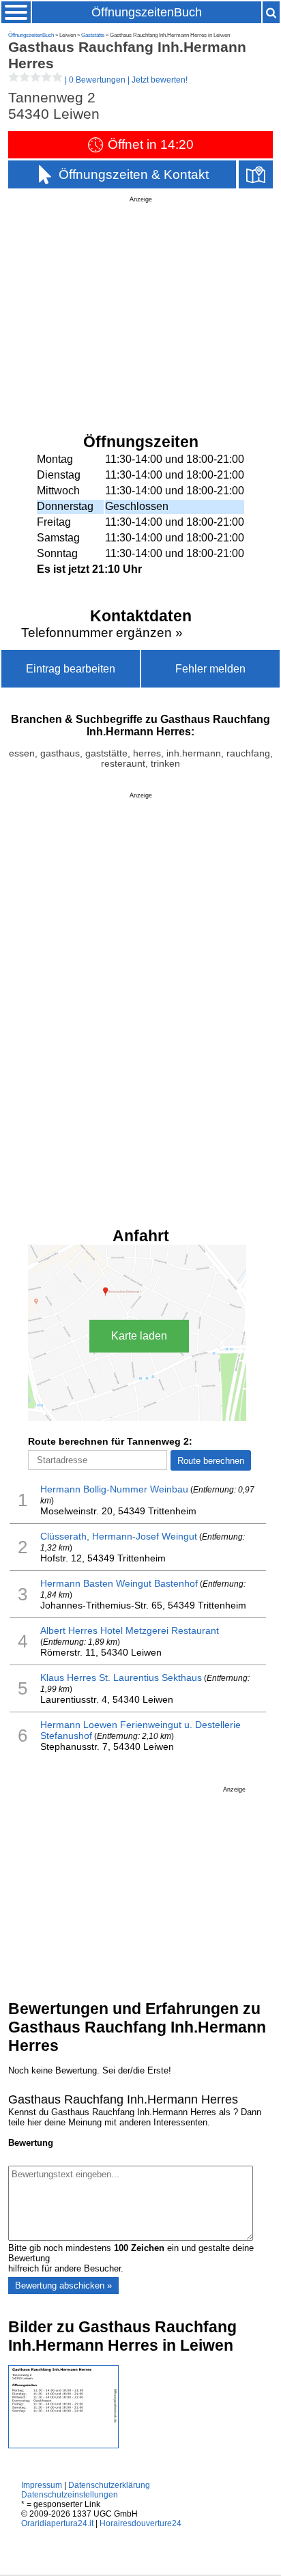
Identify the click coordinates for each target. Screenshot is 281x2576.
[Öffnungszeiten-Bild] (63, 2445)
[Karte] (256, 174)
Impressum (42, 2485)
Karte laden (139, 1336)
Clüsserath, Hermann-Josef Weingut (119, 1536)
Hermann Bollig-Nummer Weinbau (114, 1489)
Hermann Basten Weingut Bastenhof (119, 1583)
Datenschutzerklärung (109, 2485)
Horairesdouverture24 (140, 2523)
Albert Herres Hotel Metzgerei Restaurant (130, 1630)
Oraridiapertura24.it (57, 2523)
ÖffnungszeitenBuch (147, 12)
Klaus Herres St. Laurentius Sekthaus (121, 1678)
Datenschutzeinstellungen (70, 2495)
